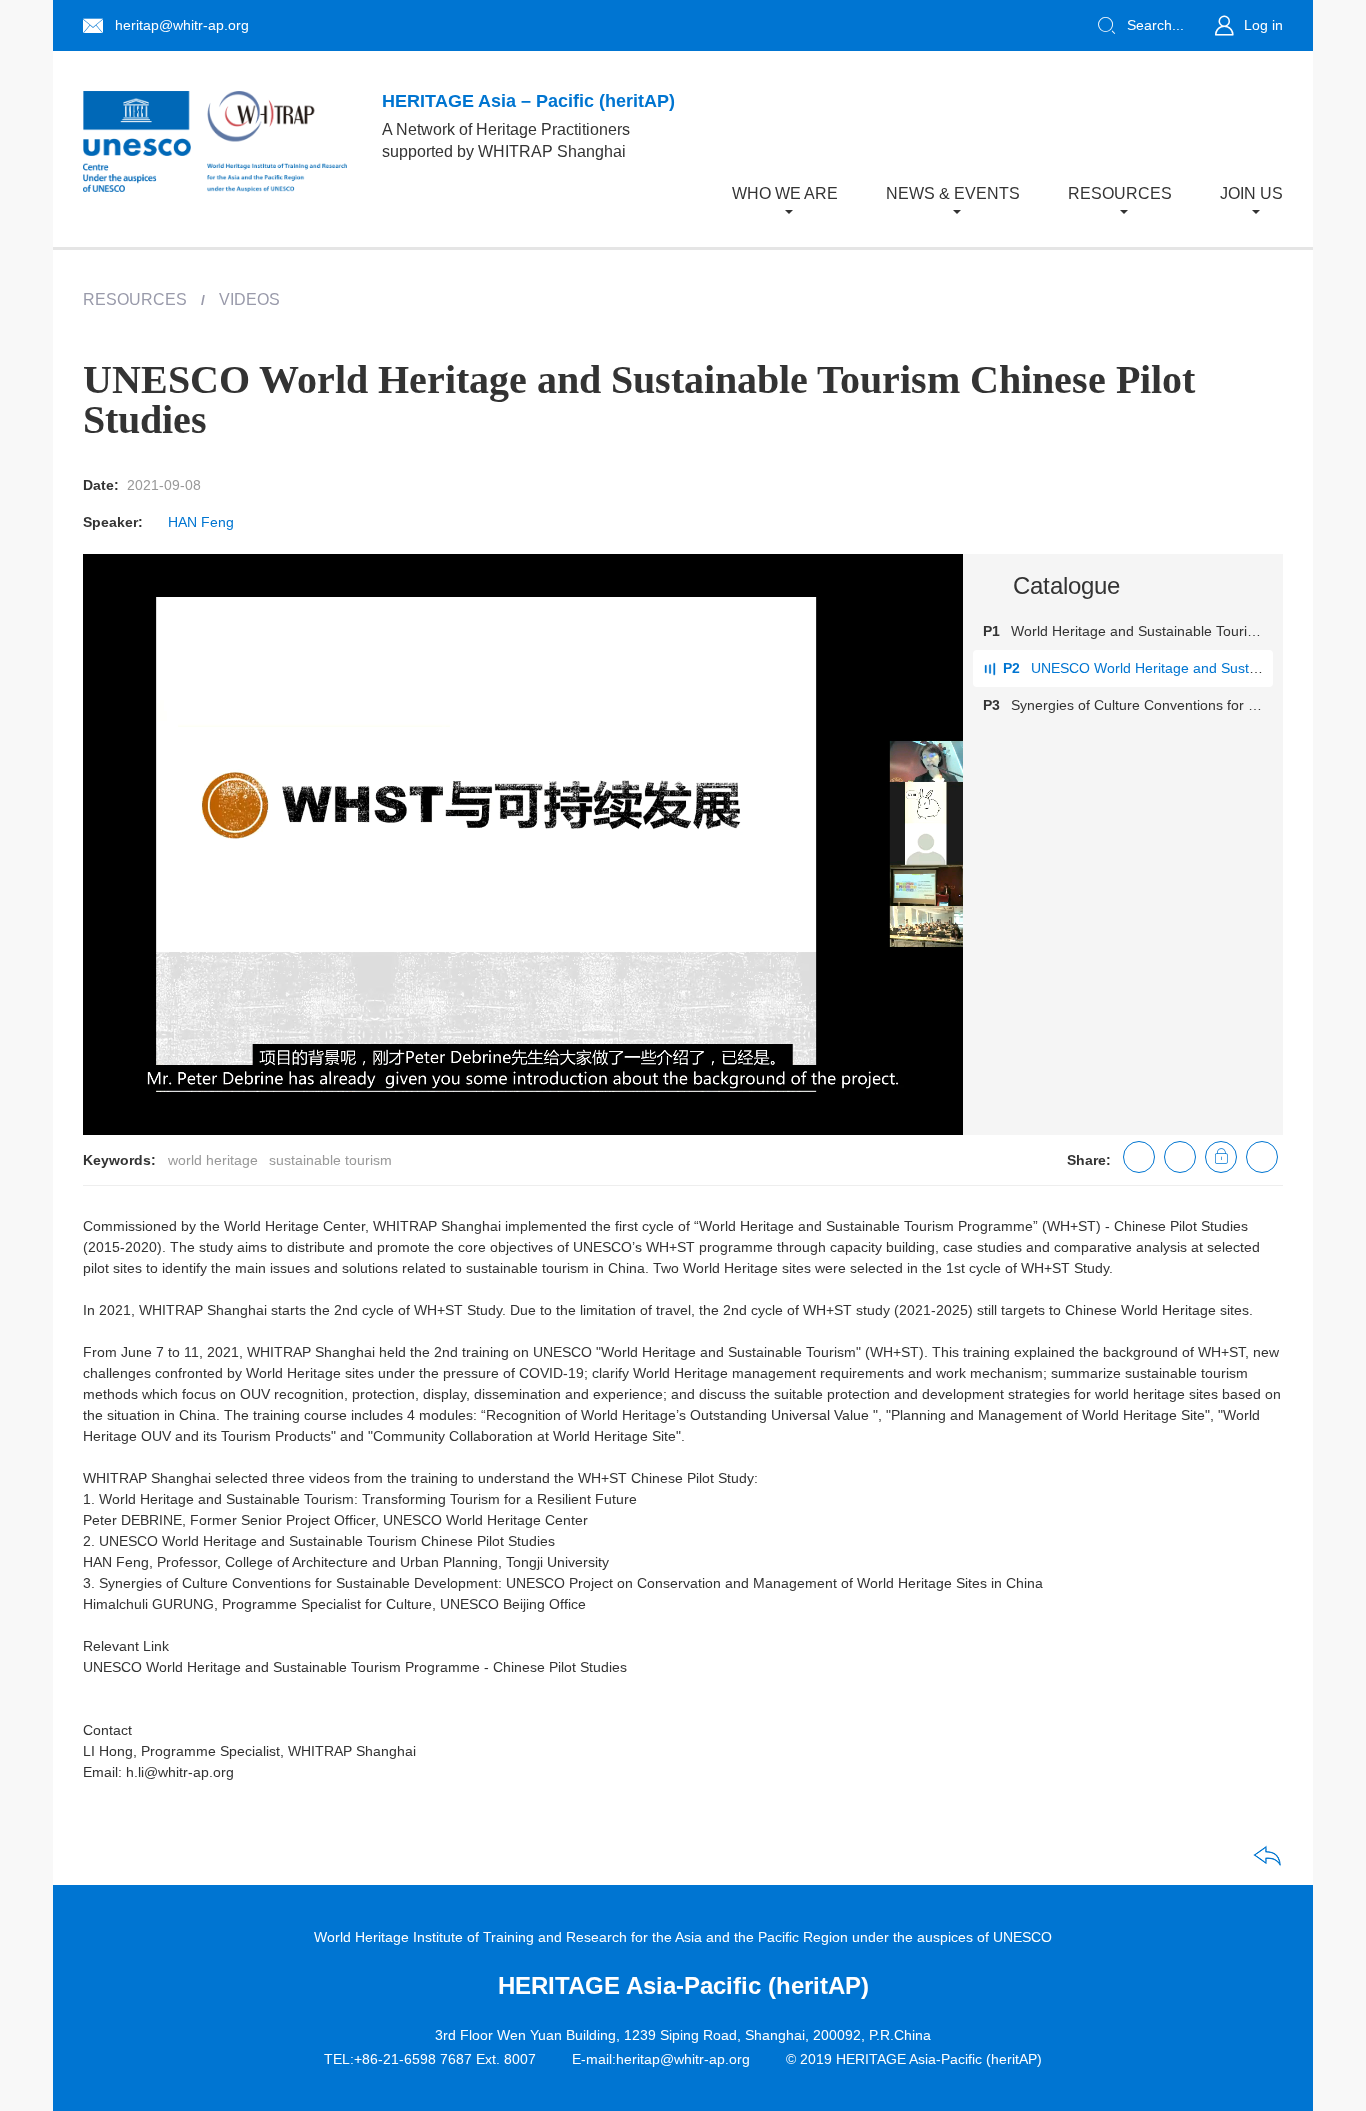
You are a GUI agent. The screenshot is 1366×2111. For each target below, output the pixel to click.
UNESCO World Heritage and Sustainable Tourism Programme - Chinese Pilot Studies (355, 1667)
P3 (991, 705)
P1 (991, 631)
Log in (1263, 25)
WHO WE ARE (785, 193)
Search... (1155, 25)
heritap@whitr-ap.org (182, 25)
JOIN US (1251, 193)
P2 (1011, 668)
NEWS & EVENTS (953, 193)
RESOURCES (1120, 193)
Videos (249, 299)
